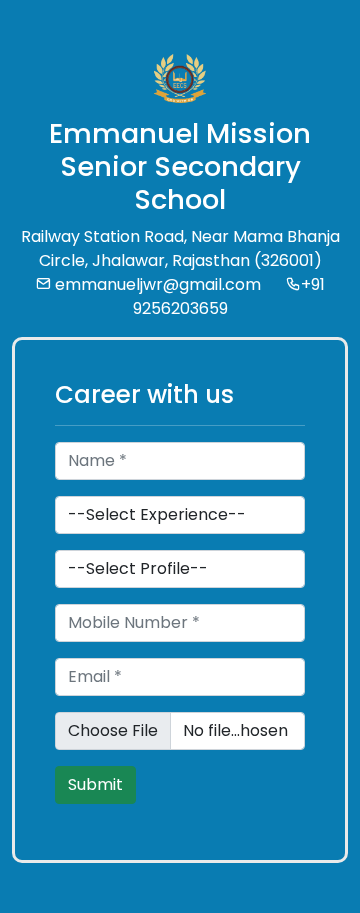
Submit (95, 784)
